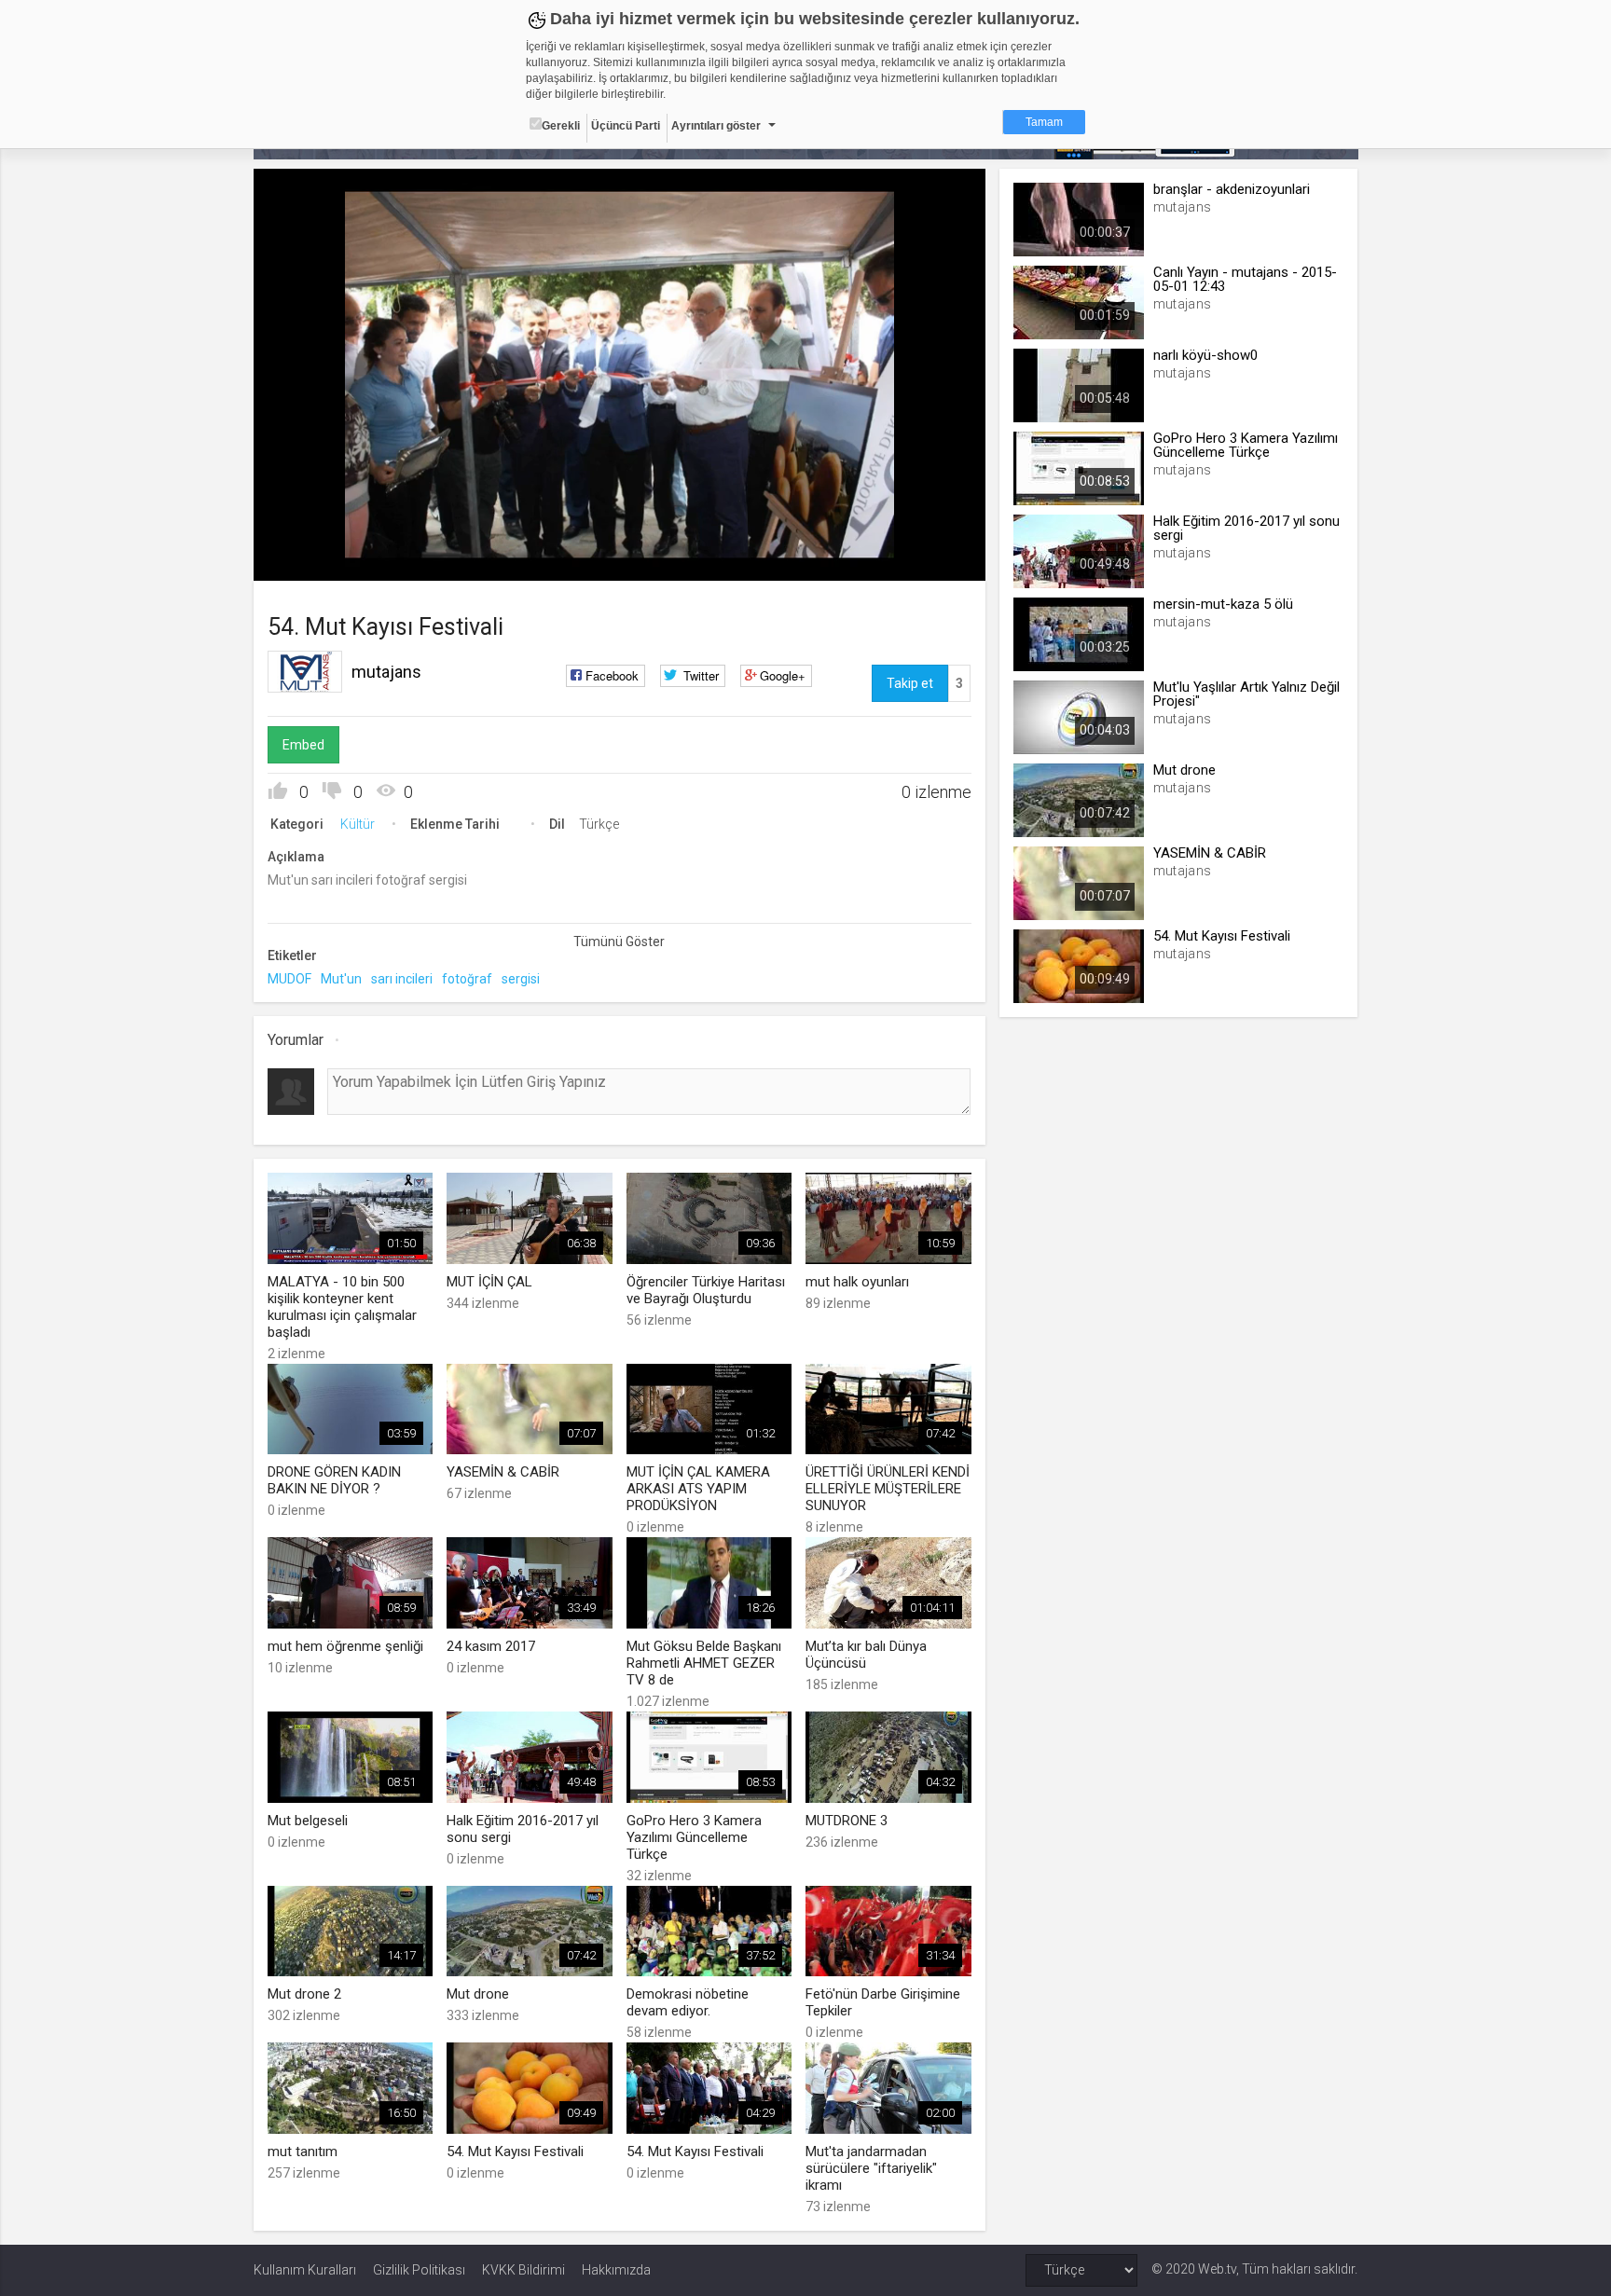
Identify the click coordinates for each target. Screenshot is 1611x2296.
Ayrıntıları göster (716, 126)
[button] (314, 557)
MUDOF (289, 979)
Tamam (1044, 122)
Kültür (358, 824)
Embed (303, 745)
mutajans (386, 672)
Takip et (910, 683)
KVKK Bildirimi (523, 2270)
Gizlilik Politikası (419, 2270)
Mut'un (341, 979)
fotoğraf (467, 979)
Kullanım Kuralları (305, 2270)
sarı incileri (402, 979)
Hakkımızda (616, 2270)
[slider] (619, 528)
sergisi (521, 979)
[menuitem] (877, 560)
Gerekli (561, 126)
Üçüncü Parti (626, 126)
